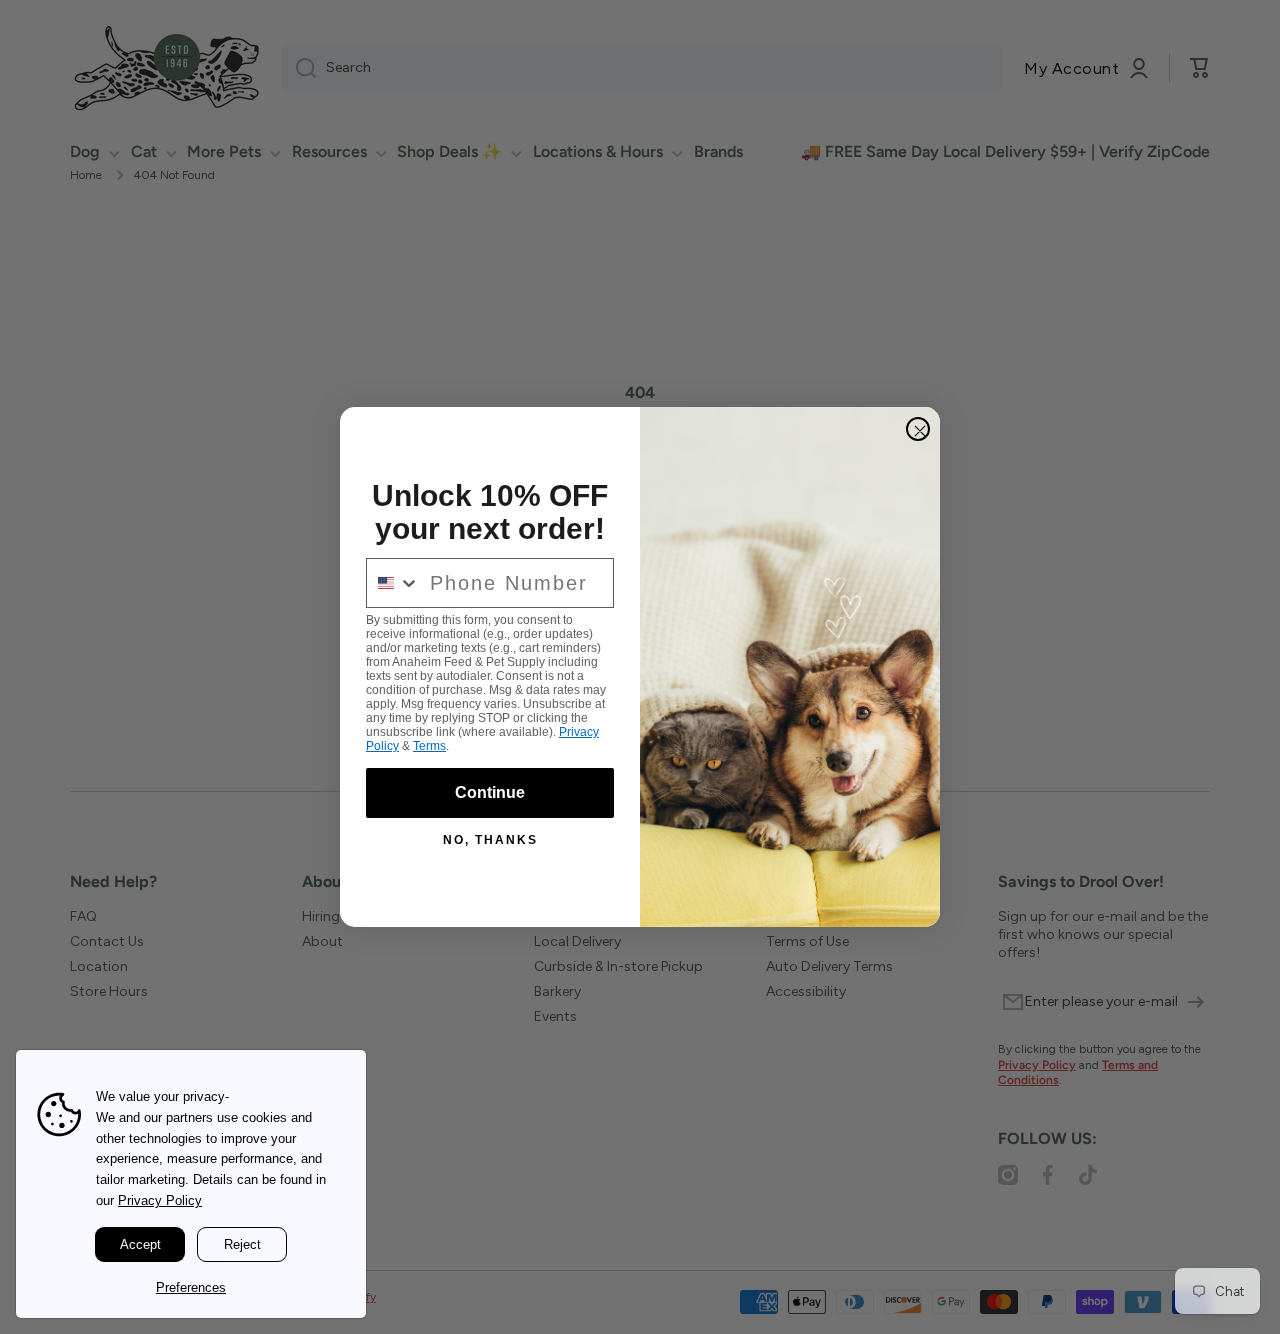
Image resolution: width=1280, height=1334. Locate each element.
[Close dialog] (918, 429)
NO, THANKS (490, 840)
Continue (490, 792)
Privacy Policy (160, 1200)
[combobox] (393, 583)
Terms (429, 746)
